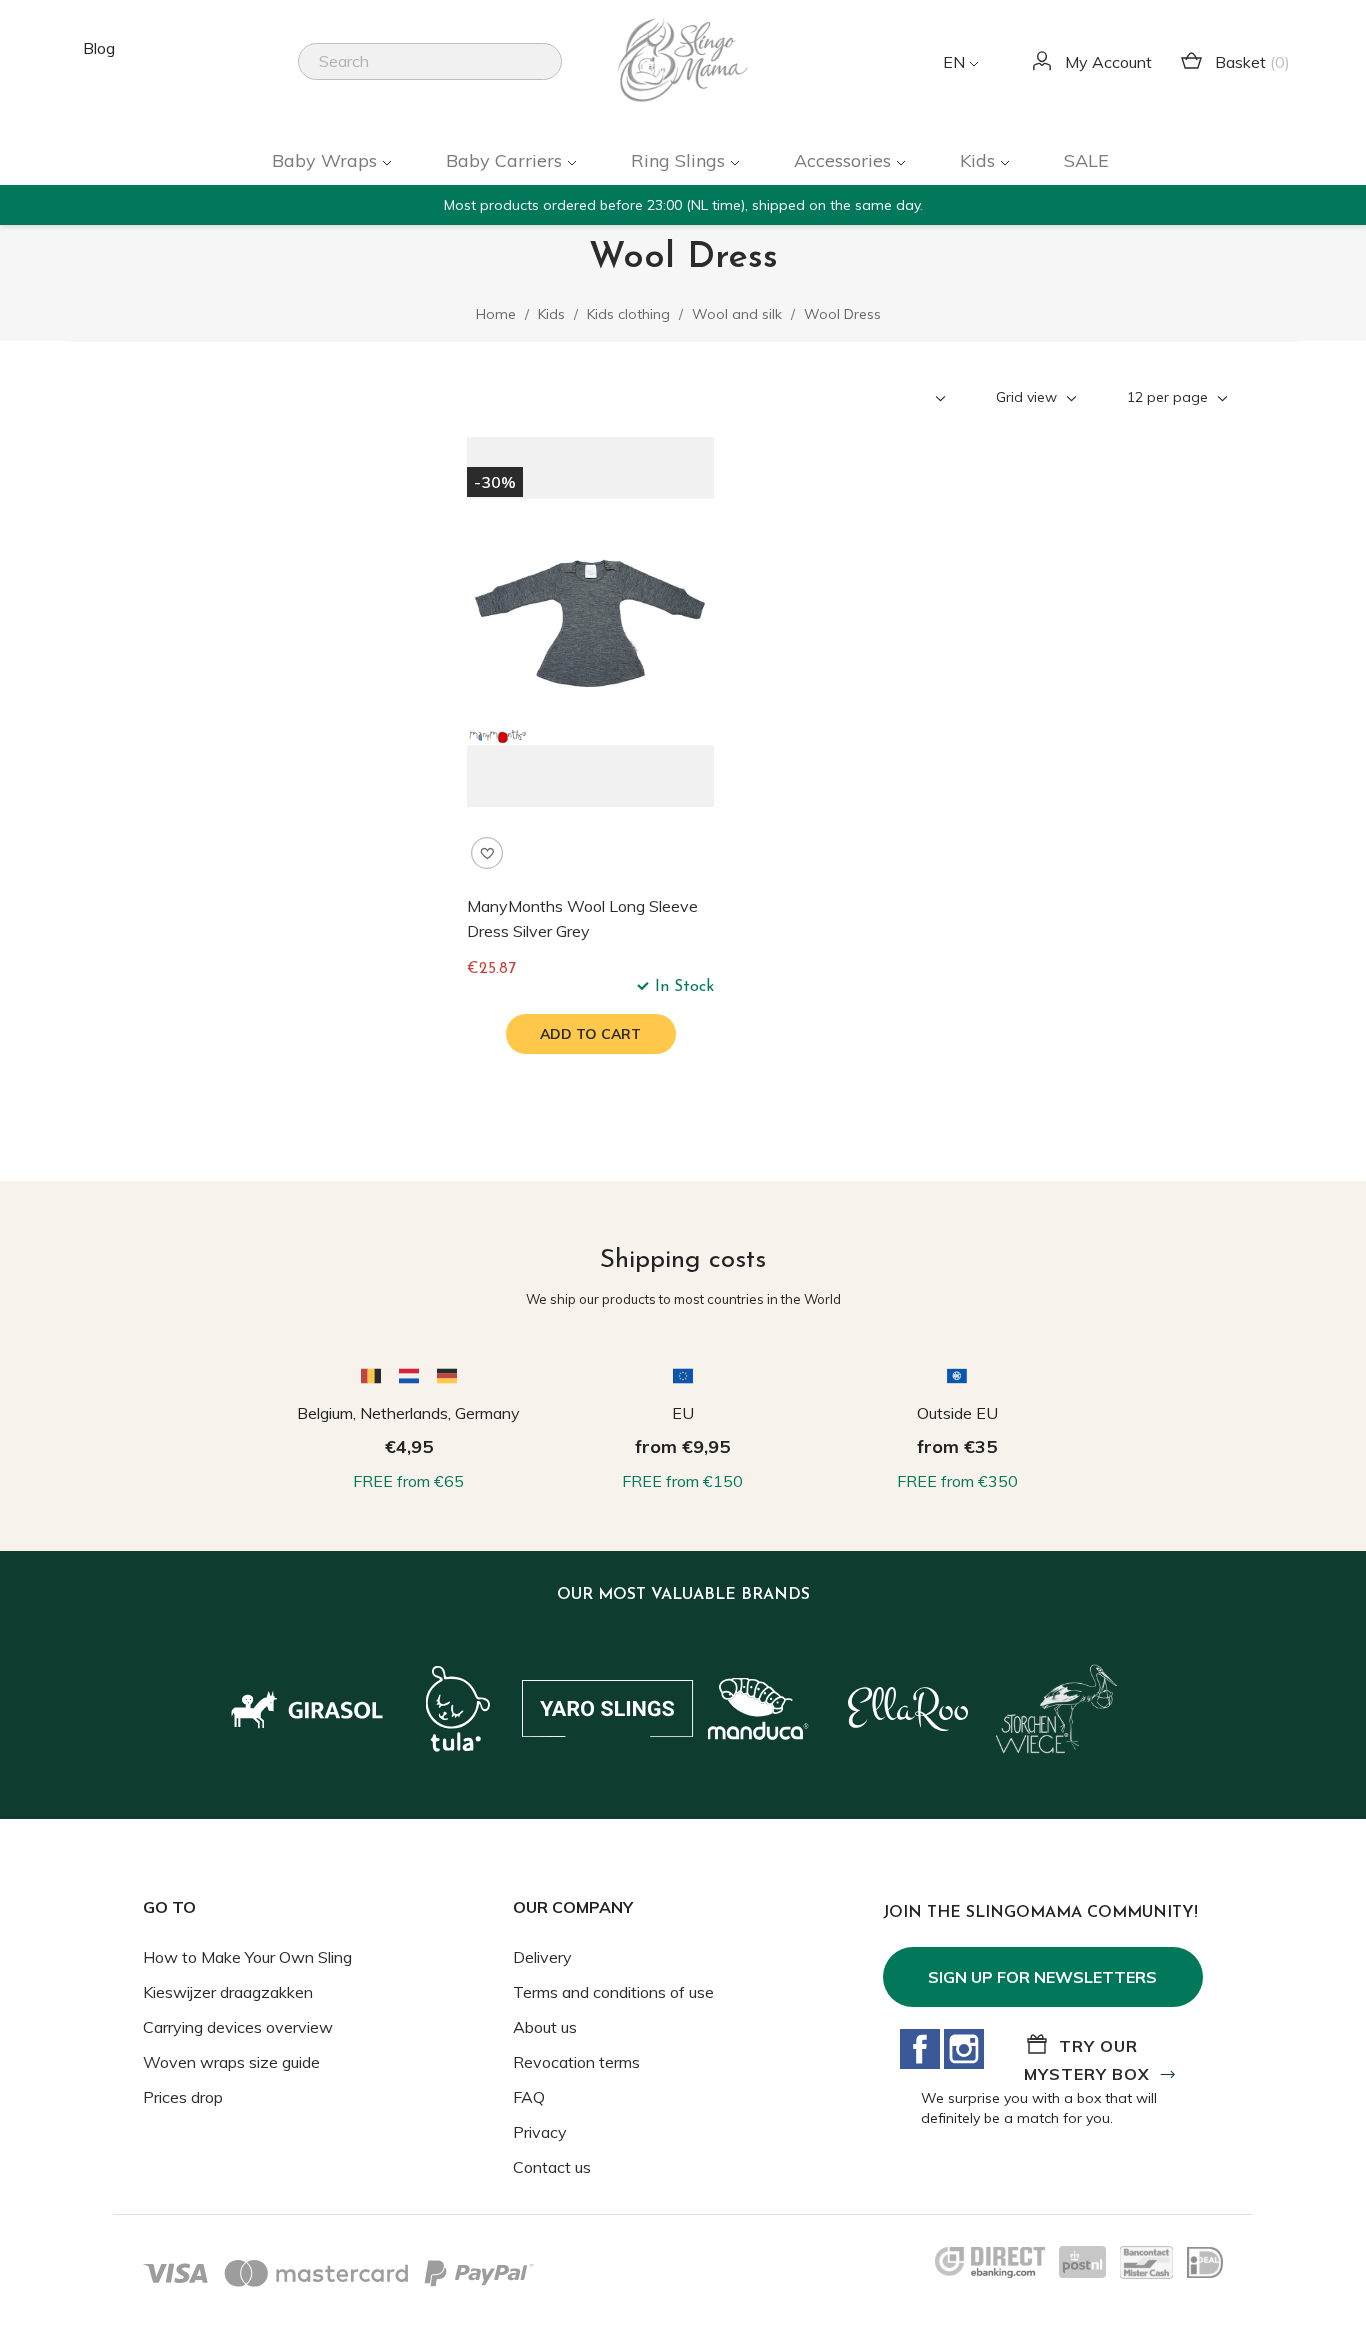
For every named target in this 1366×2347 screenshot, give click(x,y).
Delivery (542, 1957)
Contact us (552, 2167)
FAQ (529, 2097)
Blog (99, 48)
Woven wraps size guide (231, 2062)
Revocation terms (576, 2062)
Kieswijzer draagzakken (228, 1992)
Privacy (540, 2132)
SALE (1086, 160)
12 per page (1169, 397)
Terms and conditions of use (613, 1992)
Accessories (845, 160)
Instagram (964, 2049)
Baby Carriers (506, 160)
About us (545, 2027)
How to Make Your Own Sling (247, 1957)
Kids (980, 160)
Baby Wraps (327, 160)
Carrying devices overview (238, 2027)
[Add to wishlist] (487, 853)
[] (554, 74)
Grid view (1028, 397)
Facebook (920, 2049)
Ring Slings (680, 160)
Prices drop (183, 2097)
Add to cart (590, 1034)
